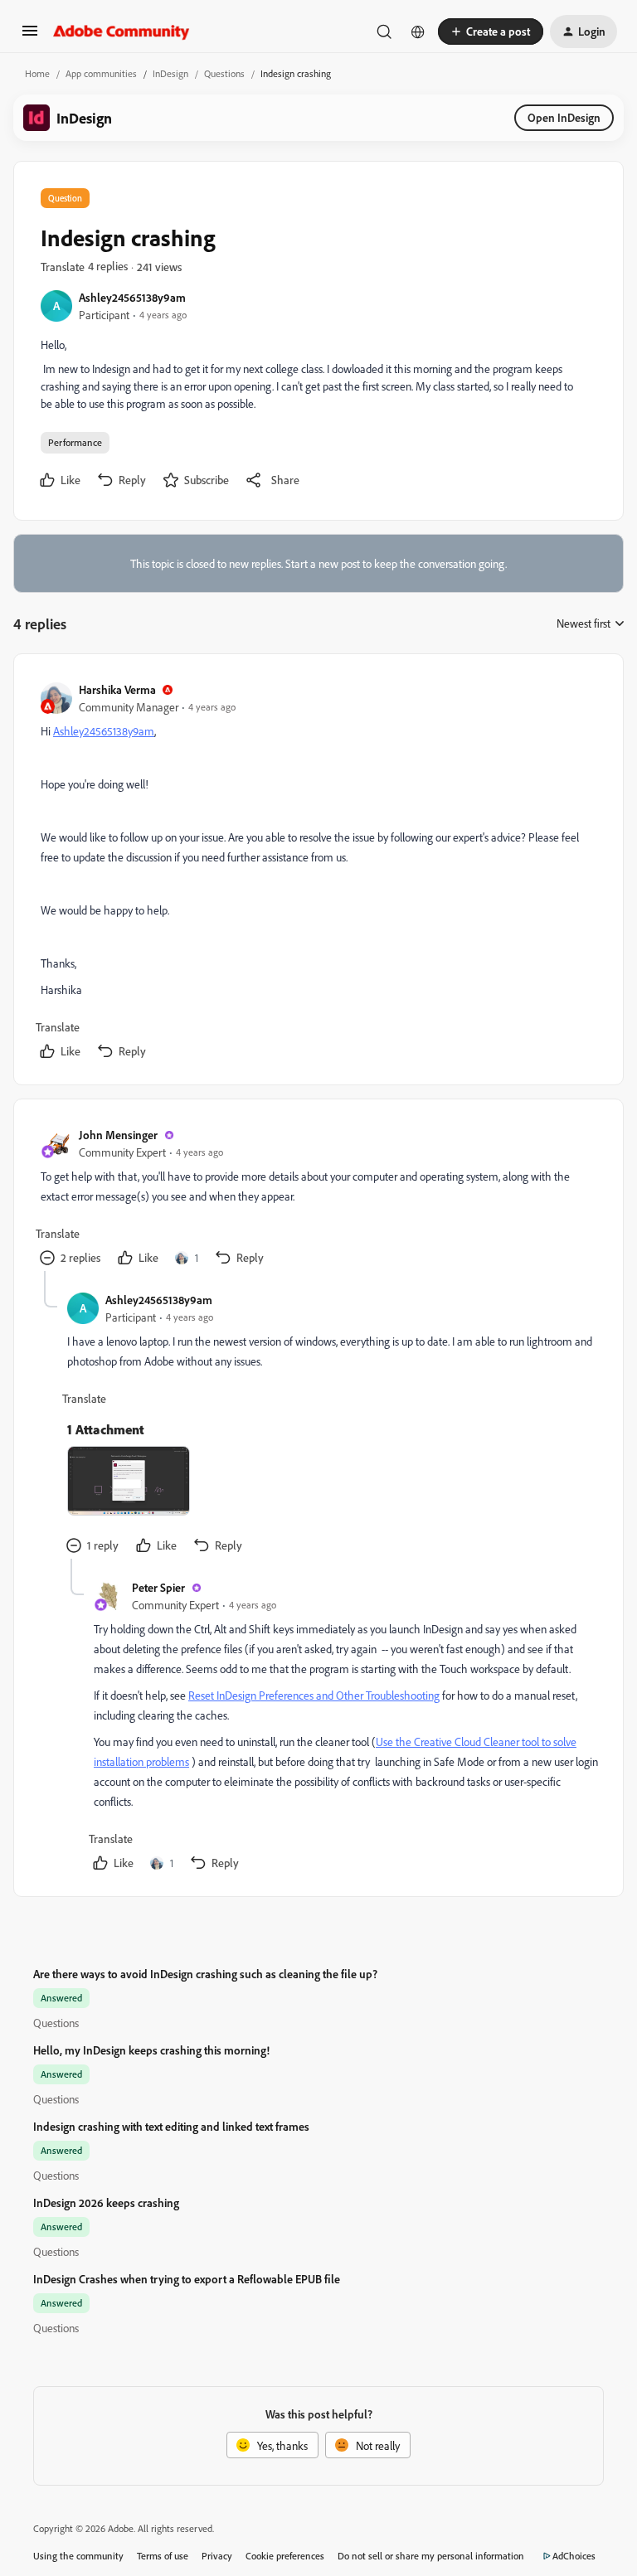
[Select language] (418, 32)
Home (37, 73)
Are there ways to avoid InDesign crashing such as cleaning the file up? (205, 1974)
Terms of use (163, 2556)
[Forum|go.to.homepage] (122, 32)
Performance (75, 442)
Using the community (78, 2556)
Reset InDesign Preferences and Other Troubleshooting (314, 1695)
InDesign (170, 73)
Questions (224, 73)
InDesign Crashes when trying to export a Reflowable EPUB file (187, 2279)
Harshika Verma (117, 689)
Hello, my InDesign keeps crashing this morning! (151, 2050)
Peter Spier (158, 1587)
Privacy (217, 2556)
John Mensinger (118, 1135)
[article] (318, 873)
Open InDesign (564, 117)
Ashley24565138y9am (132, 297)
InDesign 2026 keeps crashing (106, 2202)
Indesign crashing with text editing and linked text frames (171, 2126)
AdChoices (574, 2556)
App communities (101, 73)
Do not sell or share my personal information (431, 2556)
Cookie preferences (285, 2556)
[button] (30, 36)
